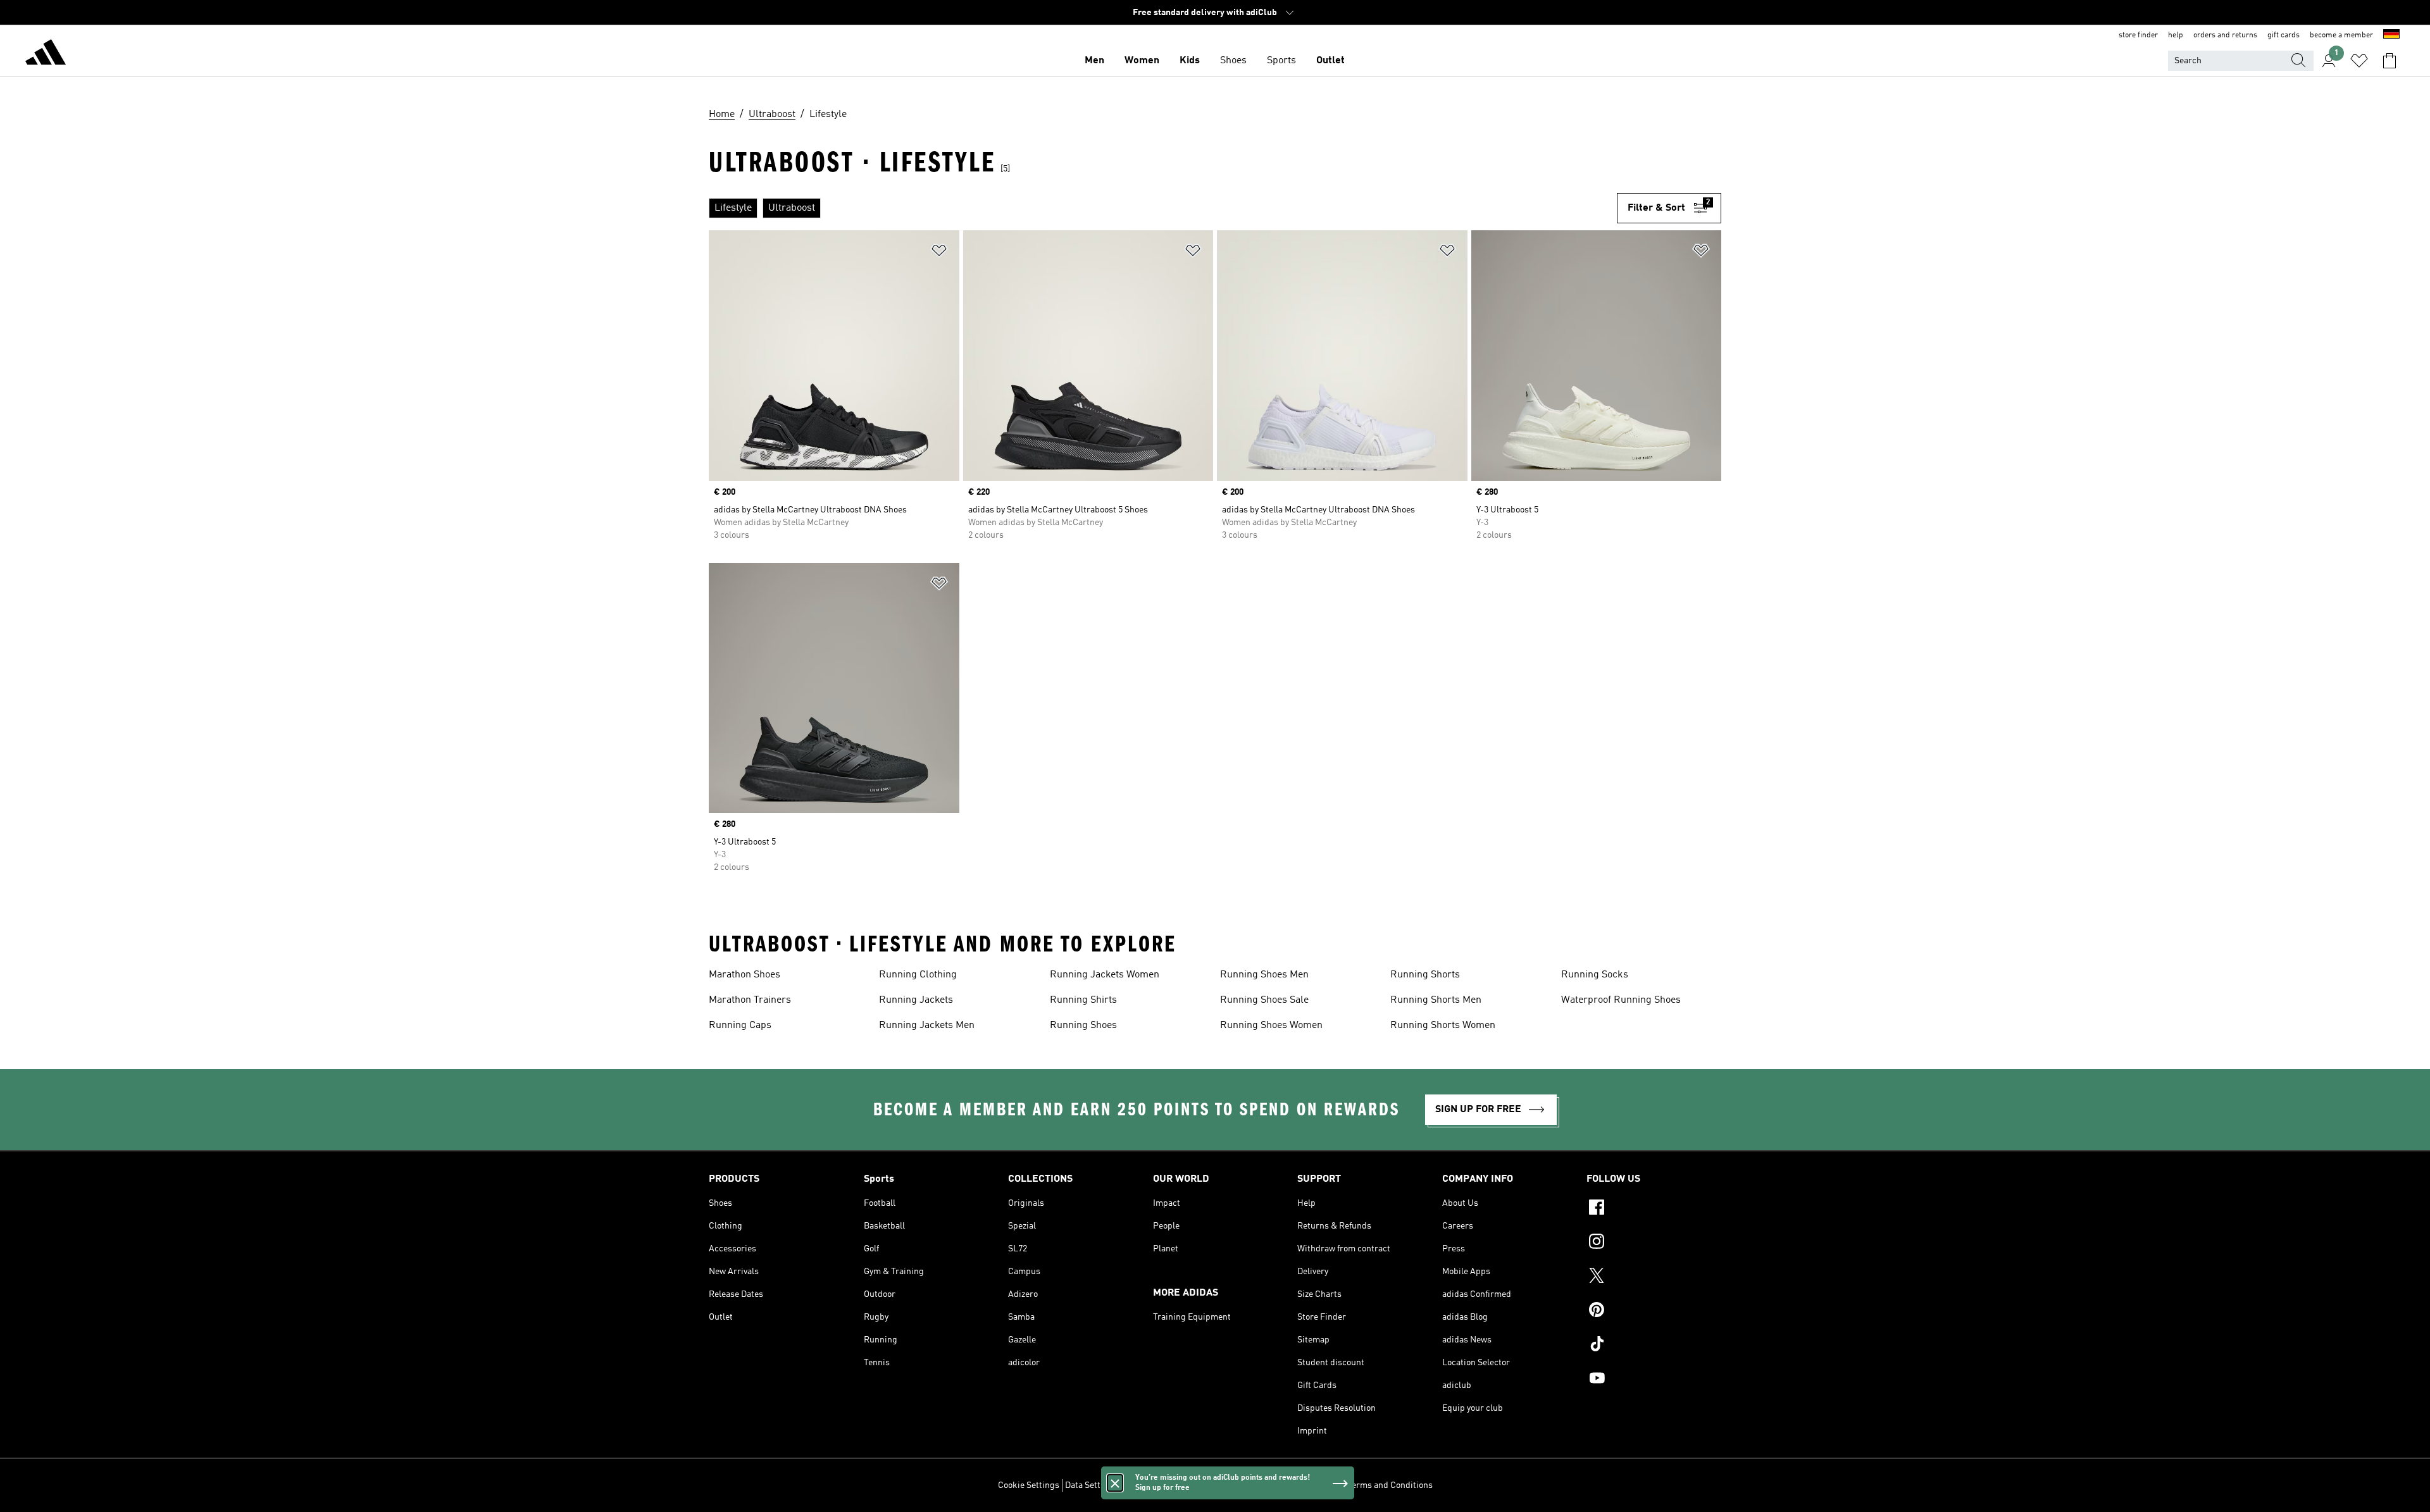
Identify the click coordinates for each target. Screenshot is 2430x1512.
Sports (1281, 61)
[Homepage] (46, 54)
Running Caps (740, 1026)
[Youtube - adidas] (1654, 1380)
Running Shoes (1083, 1026)
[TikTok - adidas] (1654, 1346)
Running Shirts (1083, 1000)
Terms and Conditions (1390, 1485)
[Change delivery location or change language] (2391, 35)
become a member (2341, 35)
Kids (1190, 61)
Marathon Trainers (750, 1000)
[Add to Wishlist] (939, 253)
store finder (2138, 35)
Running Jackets (916, 1000)
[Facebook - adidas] (1654, 1209)
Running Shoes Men (1264, 975)
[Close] (1115, 1483)
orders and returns (2225, 35)
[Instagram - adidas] (1654, 1243)
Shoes (1233, 61)
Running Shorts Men (1436, 1000)
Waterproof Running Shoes (1621, 1000)
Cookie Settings (1029, 1485)
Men (1094, 61)
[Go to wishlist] (2359, 61)
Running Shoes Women (1271, 1026)
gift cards (2284, 35)
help (2176, 35)
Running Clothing (918, 975)
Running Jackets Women (1105, 975)
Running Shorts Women (1443, 1026)
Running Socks (1595, 975)
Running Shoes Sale (1264, 1000)
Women (1142, 61)
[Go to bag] (2389, 61)
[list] (1163, 208)
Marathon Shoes (745, 975)
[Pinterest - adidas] (1654, 1311)
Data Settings (1091, 1485)
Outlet (1330, 61)
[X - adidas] (1654, 1277)
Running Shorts (1425, 975)
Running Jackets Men (927, 1026)
